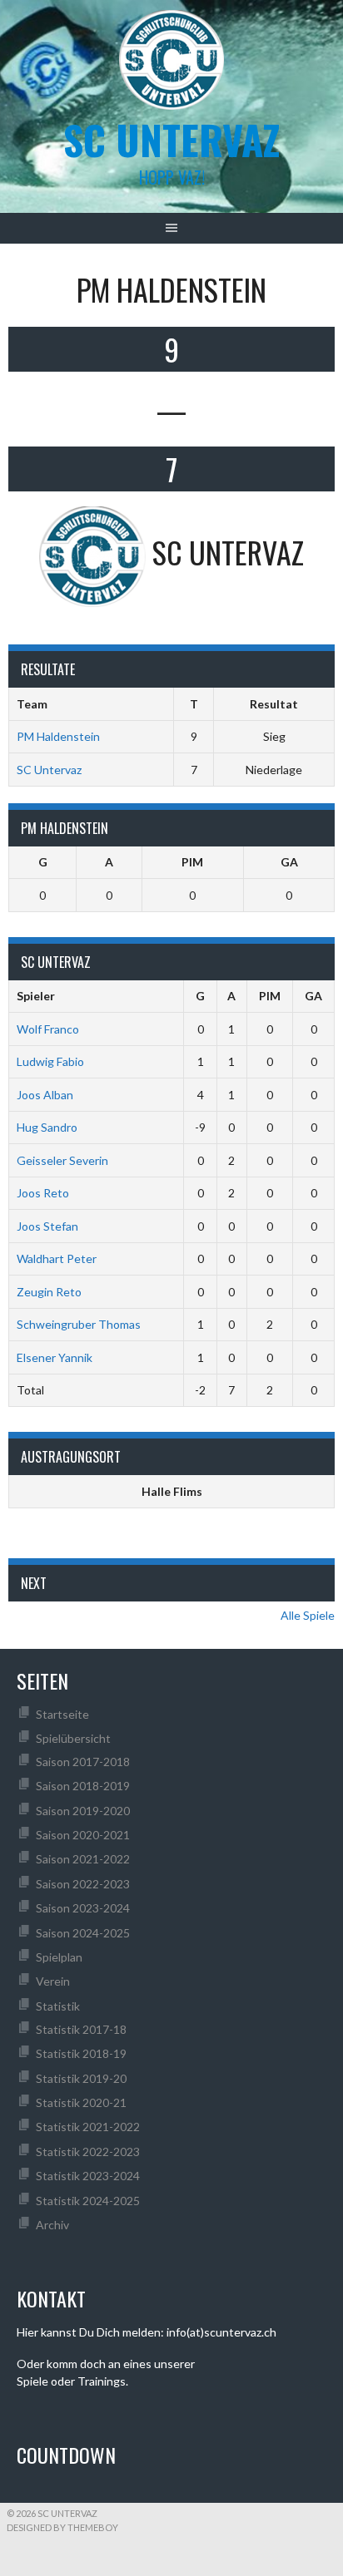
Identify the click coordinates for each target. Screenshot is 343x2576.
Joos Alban (45, 1095)
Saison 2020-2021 (83, 1835)
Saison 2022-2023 (83, 1884)
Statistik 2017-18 (81, 2029)
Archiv (52, 2225)
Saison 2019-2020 (83, 1811)
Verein (53, 1981)
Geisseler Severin (62, 1160)
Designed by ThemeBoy (62, 2527)
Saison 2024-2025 (83, 1933)
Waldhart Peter (57, 1258)
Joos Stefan (47, 1226)
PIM (192, 862)
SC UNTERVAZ (171, 139)
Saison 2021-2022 (83, 1859)
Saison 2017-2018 (83, 1762)
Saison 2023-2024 (83, 1908)
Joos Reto (43, 1193)
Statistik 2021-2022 (88, 2127)
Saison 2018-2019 (83, 1786)
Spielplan (59, 1957)
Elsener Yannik (55, 1357)
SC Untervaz (49, 770)
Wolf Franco (48, 1029)
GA (289, 862)
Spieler (36, 996)
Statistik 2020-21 (81, 2102)
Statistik (58, 2006)
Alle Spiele (308, 1615)
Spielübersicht (73, 1738)
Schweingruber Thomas (79, 1324)
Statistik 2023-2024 (88, 2176)
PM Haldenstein (58, 736)
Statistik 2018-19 (81, 2053)
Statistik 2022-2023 (88, 2152)
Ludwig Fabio (50, 1061)
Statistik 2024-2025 (88, 2201)
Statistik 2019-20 (81, 2078)
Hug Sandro (47, 1127)
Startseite (62, 1714)
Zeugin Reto (49, 1292)
